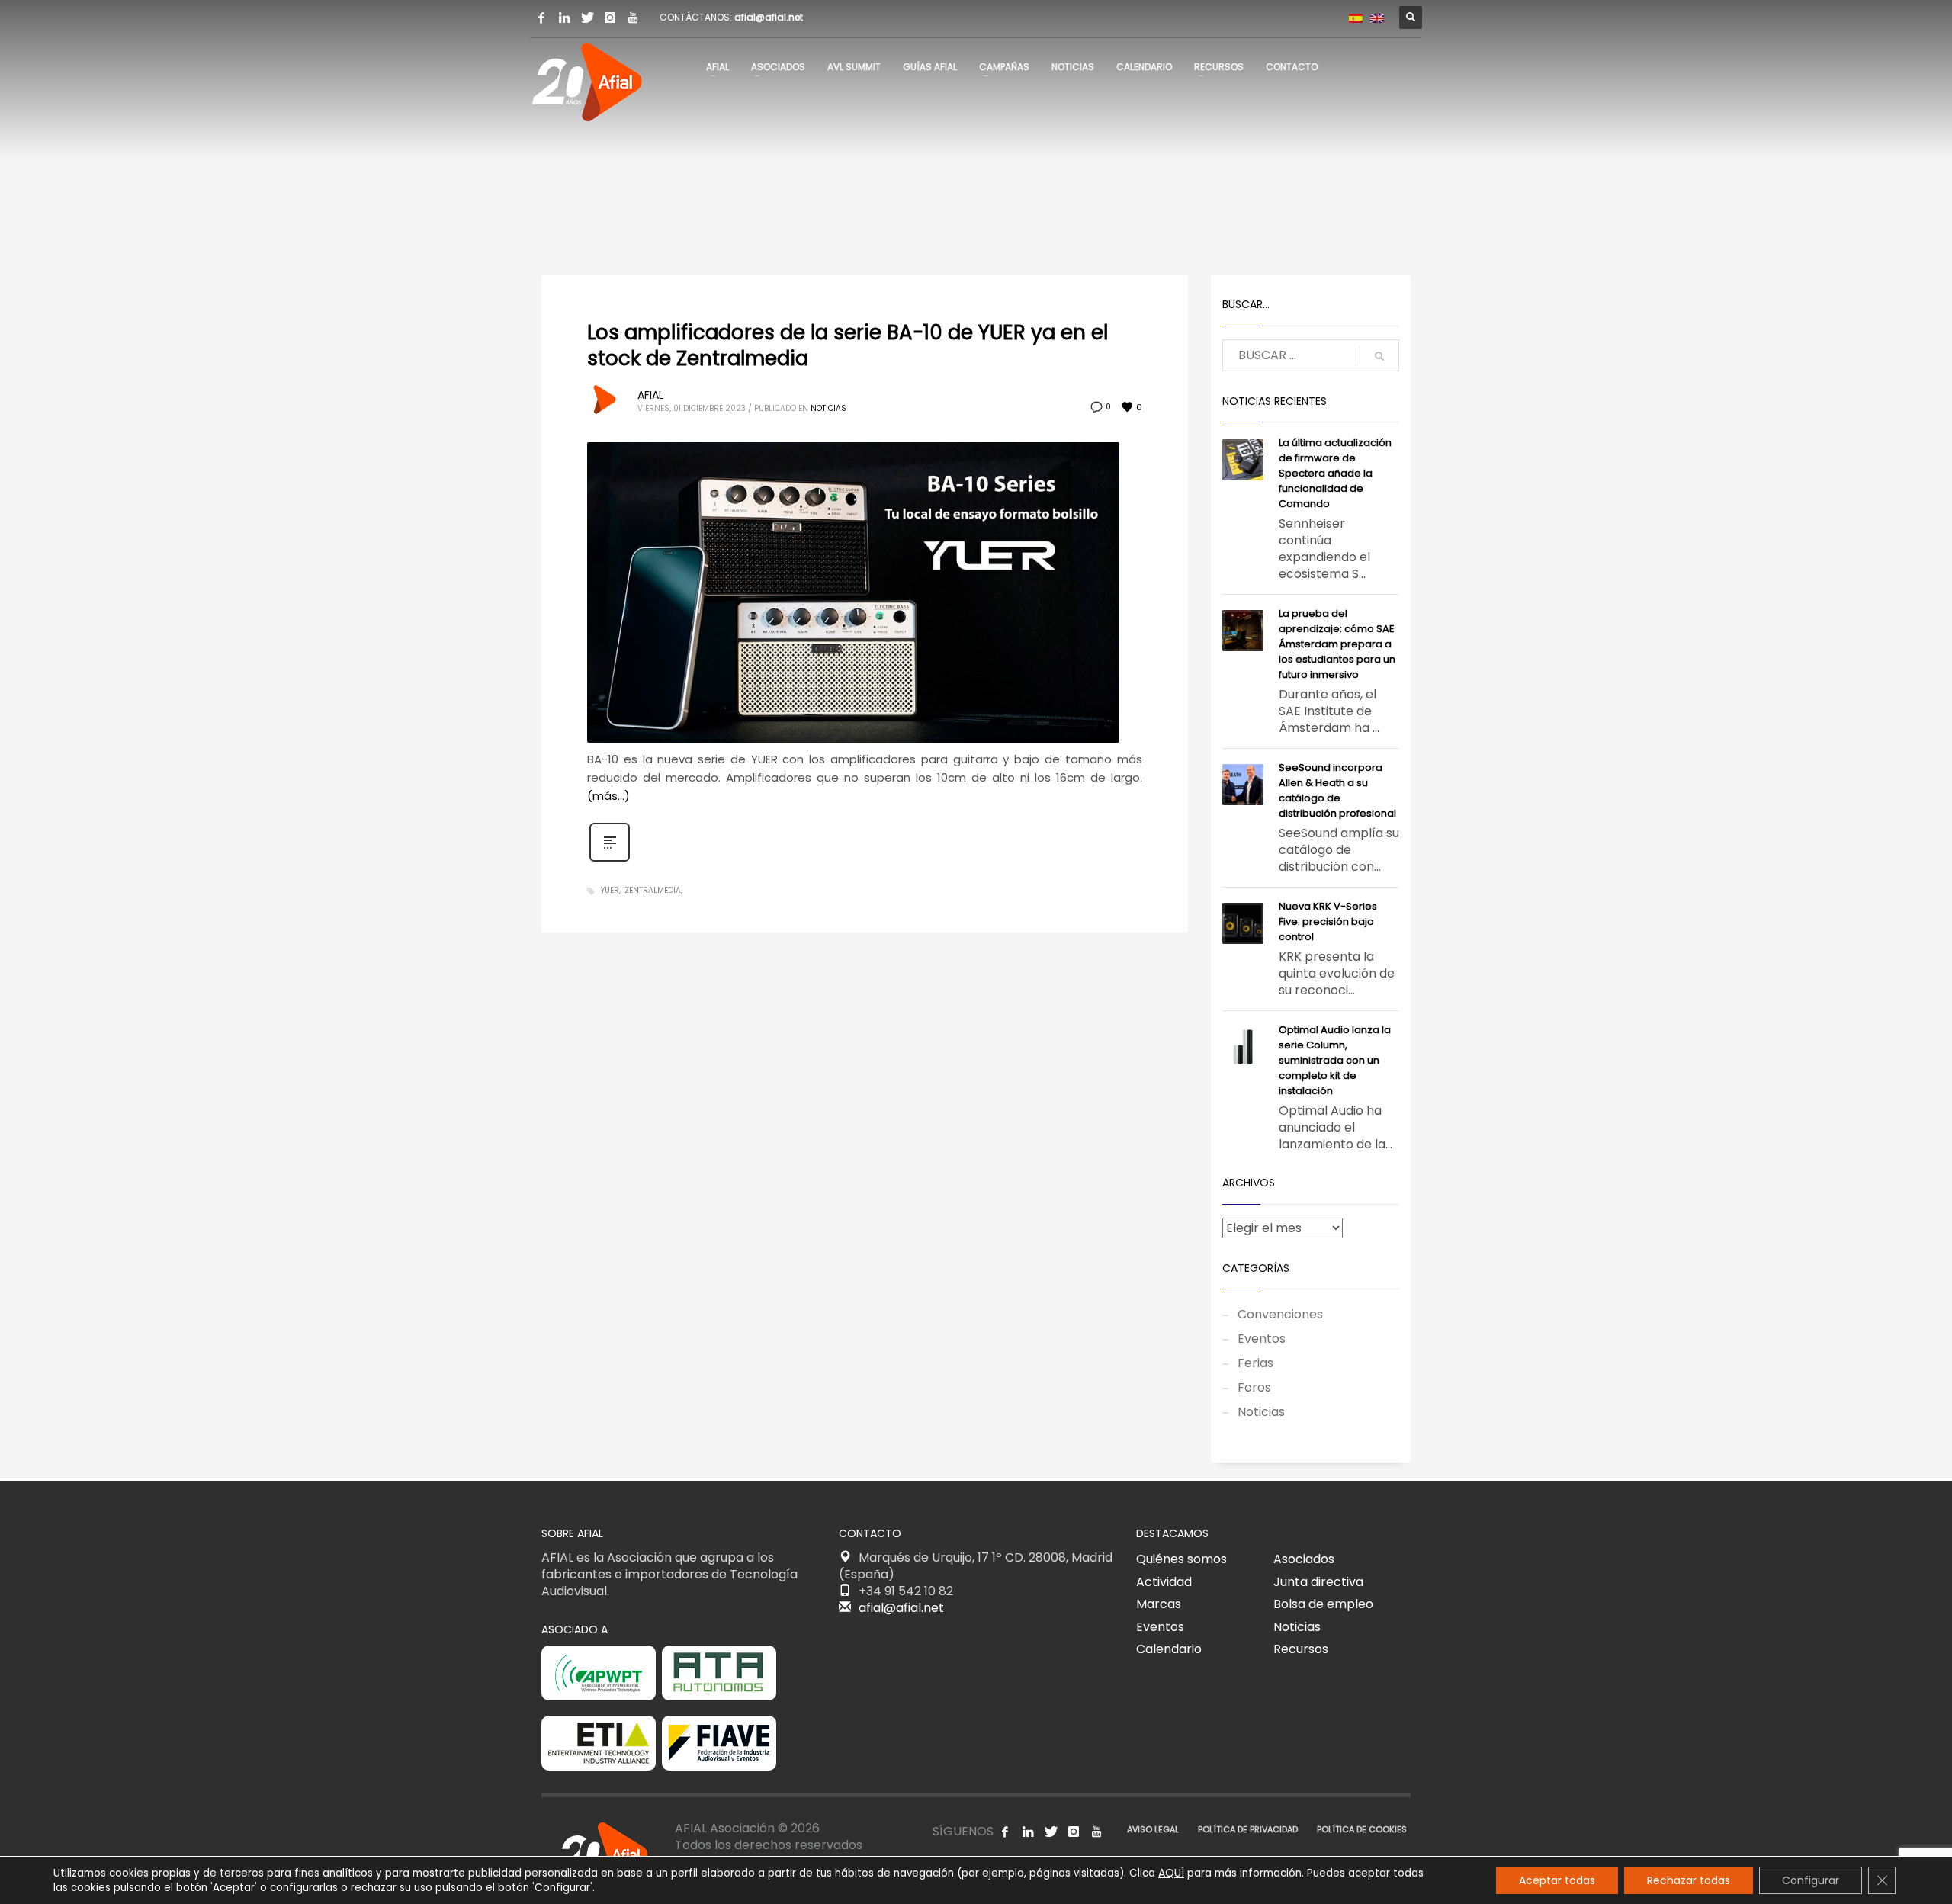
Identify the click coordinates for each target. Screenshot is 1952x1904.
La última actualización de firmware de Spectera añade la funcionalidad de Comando (1335, 473)
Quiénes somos (1181, 1559)
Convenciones (1280, 1314)
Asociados (1304, 1559)
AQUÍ (1171, 1873)
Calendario (1169, 1649)
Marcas (1159, 1604)
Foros (1254, 1387)
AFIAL (650, 395)
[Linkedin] (564, 18)
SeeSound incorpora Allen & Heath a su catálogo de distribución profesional (1337, 790)
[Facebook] (541, 18)
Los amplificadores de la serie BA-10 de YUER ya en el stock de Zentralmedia (848, 345)
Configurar (1811, 1880)
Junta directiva (1318, 1582)
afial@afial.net (769, 17)
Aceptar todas (1557, 1880)
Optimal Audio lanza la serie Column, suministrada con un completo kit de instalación (1335, 1060)
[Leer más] (610, 860)
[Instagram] (610, 18)
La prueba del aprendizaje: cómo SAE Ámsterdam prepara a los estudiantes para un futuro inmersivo (1337, 644)
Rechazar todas (1689, 1880)
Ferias (1255, 1363)
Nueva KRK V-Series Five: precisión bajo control (1328, 921)
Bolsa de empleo (1323, 1604)
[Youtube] (633, 18)
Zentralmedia (653, 890)
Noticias (828, 408)
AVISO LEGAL (1153, 1829)
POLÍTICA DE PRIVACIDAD (1248, 1829)
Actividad (1164, 1582)
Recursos (1301, 1649)
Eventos (1262, 1339)
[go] (1379, 356)
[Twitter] (587, 18)
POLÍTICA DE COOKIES (1362, 1829)
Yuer (610, 890)
